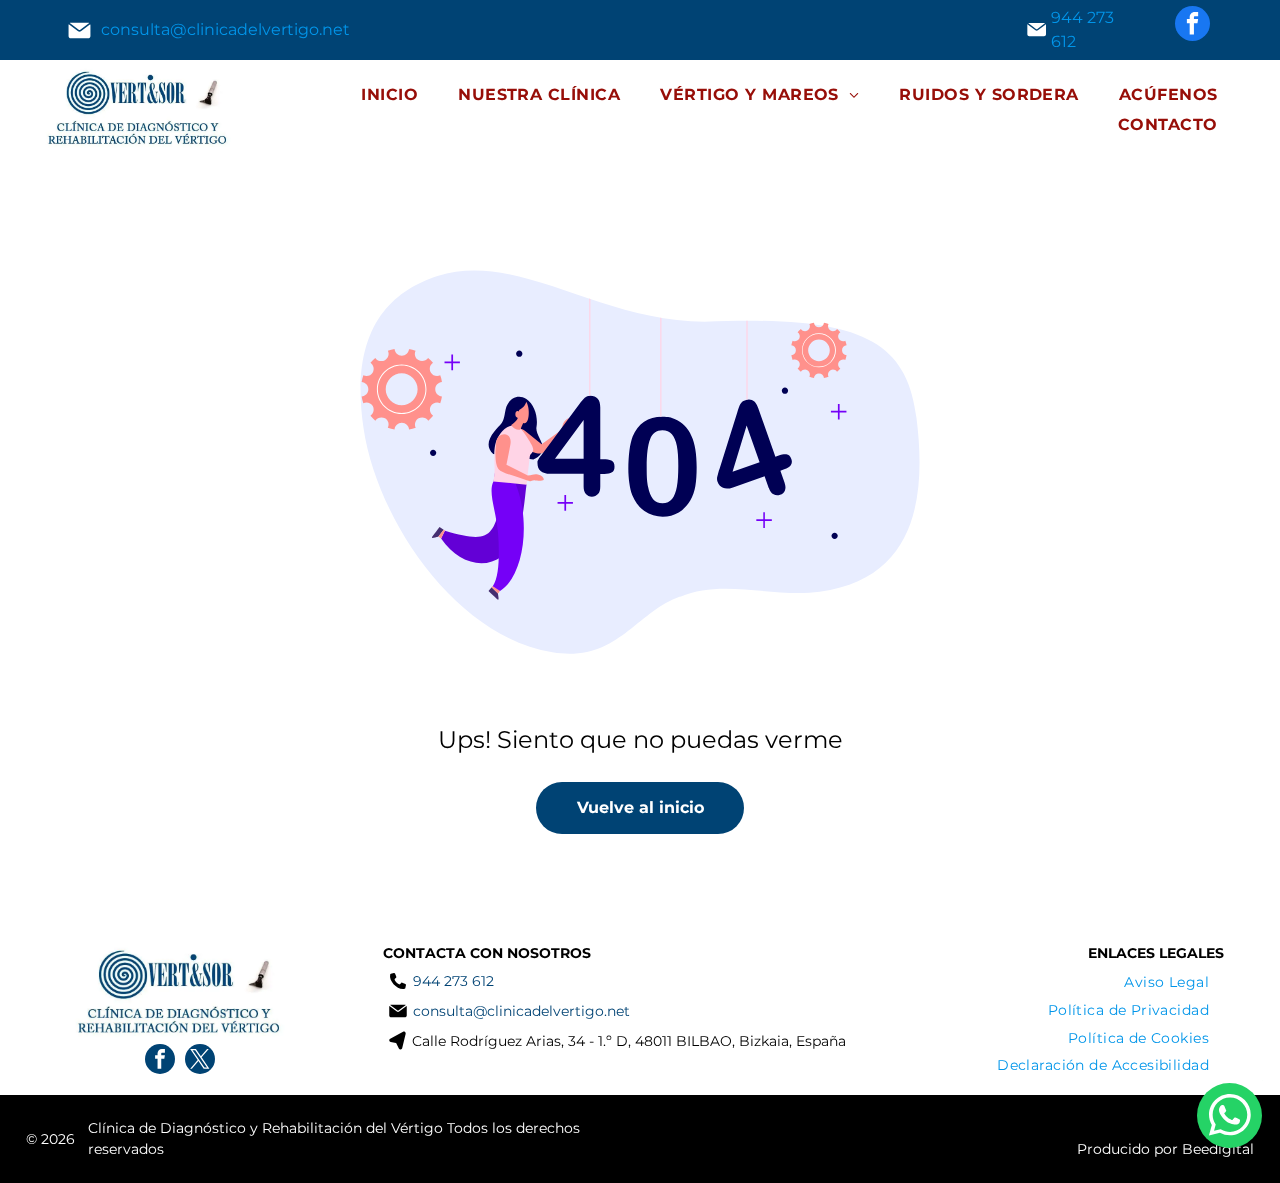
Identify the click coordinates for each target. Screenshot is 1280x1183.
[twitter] (200, 1061)
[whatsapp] (1229, 1118)
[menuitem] (389, 94)
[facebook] (1192, 26)
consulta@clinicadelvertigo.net (225, 29)
